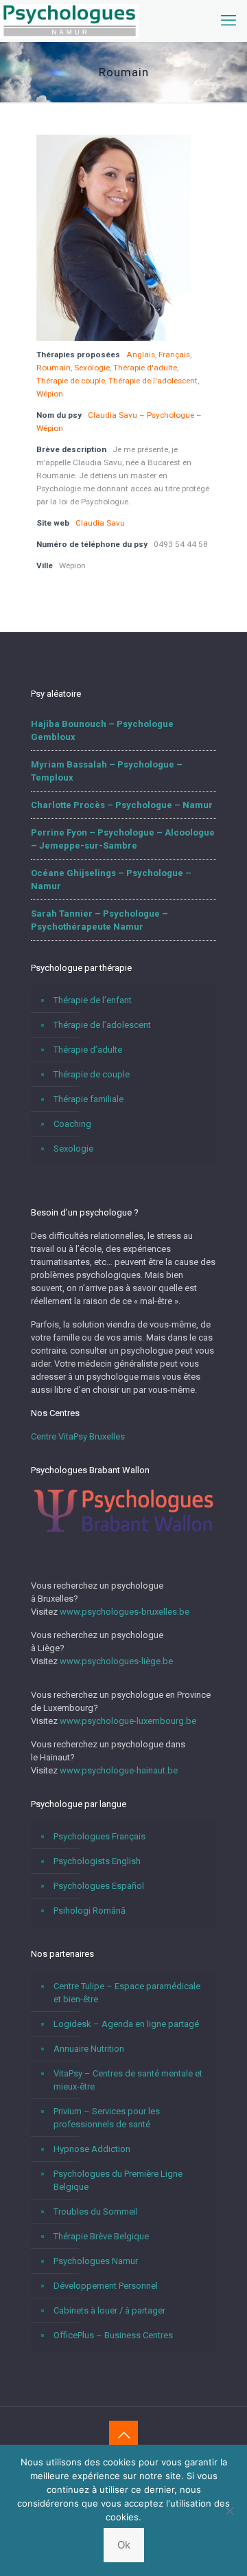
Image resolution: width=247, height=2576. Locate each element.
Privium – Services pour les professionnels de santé (107, 2118)
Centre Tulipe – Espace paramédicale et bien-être (127, 1993)
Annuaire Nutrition (89, 2049)
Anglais (141, 355)
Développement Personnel (106, 2286)
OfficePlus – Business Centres (113, 2335)
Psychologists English (97, 1861)
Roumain (54, 368)
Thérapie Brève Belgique (101, 2236)
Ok (124, 2545)
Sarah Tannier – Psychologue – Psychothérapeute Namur (99, 920)
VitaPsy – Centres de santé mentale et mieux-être (128, 2080)
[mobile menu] (228, 21)
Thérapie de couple (71, 381)
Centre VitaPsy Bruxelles (78, 1436)
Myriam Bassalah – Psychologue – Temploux (107, 771)
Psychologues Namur (96, 2261)
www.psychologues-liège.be (116, 1661)
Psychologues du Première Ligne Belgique (118, 2180)
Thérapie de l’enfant (93, 1000)
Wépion (50, 394)
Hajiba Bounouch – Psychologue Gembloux (102, 730)
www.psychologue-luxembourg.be (128, 1721)
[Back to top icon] (123, 2435)
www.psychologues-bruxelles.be (125, 1612)
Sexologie (92, 368)
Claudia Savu (100, 523)
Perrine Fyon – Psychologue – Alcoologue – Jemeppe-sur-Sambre (123, 839)
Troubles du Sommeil (96, 2211)
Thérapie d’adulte (88, 1050)
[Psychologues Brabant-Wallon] (123, 1531)
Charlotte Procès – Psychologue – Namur (122, 805)
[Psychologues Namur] (70, 21)
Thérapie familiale (89, 1099)
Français (174, 355)
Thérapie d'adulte (145, 368)
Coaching (72, 1124)
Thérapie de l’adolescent (102, 1025)
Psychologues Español (99, 1886)
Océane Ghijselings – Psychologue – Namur (111, 880)
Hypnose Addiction (92, 2149)
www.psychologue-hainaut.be (119, 1770)
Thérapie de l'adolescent (153, 381)
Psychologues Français (99, 1836)
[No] (230, 2511)
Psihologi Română (90, 1911)
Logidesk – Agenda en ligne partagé (126, 2024)
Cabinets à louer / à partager (109, 2310)
